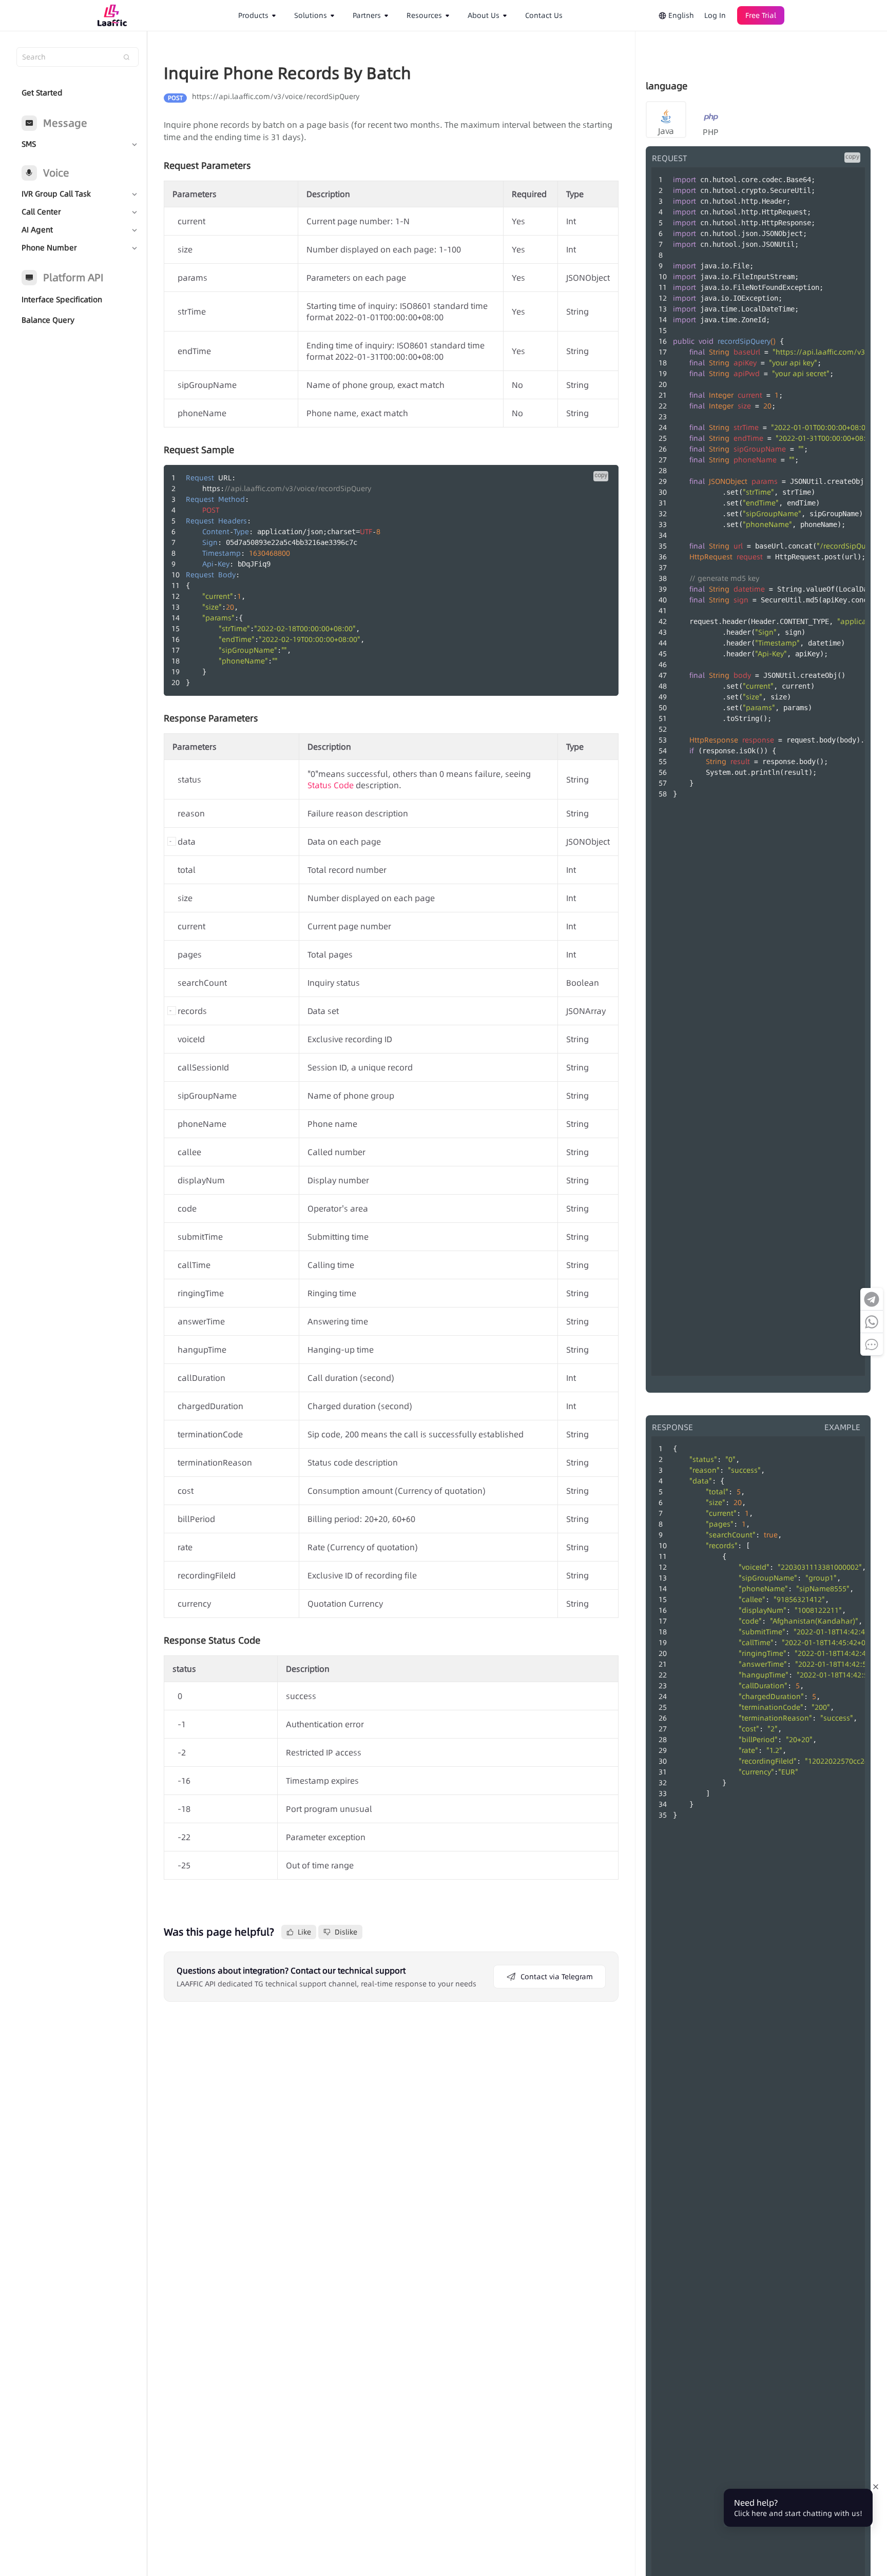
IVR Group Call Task (56, 194)
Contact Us (544, 15)
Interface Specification (62, 299)
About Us (484, 15)
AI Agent (37, 230)
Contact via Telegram (557, 1977)
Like (304, 1932)
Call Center (41, 212)
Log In (715, 15)
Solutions (311, 15)
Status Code (331, 785)
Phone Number (49, 248)
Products (253, 15)
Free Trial (761, 15)
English (680, 15)
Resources (424, 15)
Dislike (346, 1932)
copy (601, 475)
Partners (367, 15)
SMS (29, 144)
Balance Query (48, 320)
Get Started (42, 93)
